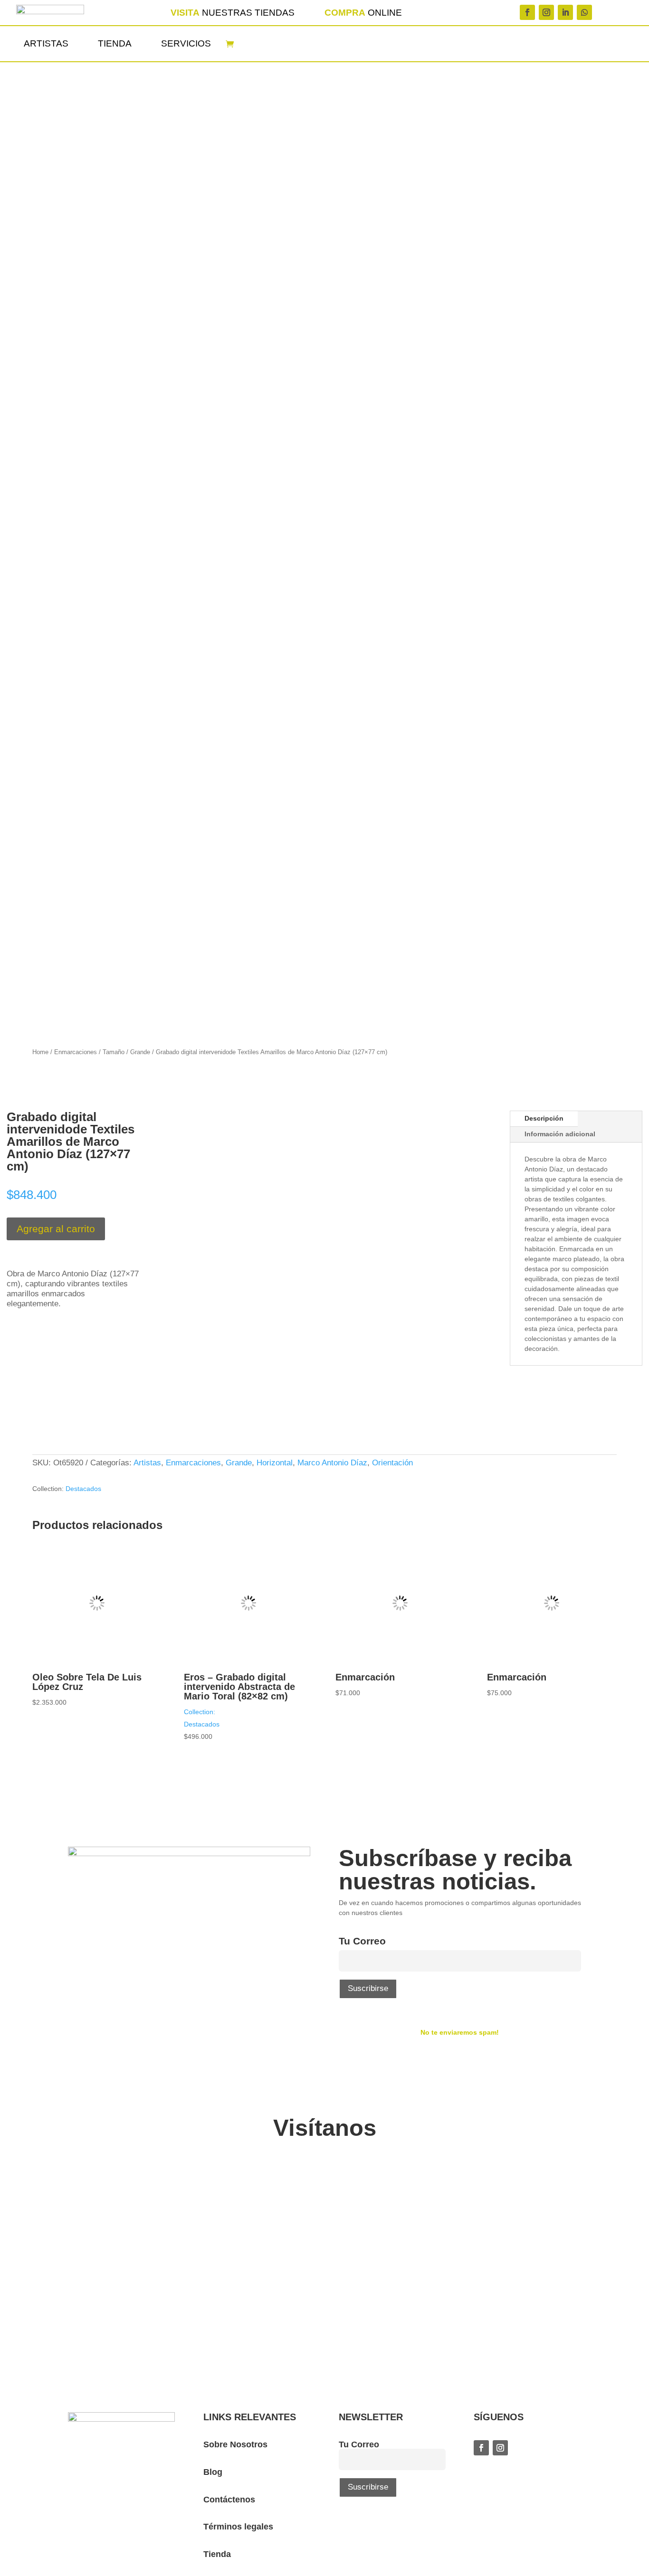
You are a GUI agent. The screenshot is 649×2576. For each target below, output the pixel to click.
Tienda (115, 43)
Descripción (544, 1118)
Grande (140, 1052)
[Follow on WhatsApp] (584, 12)
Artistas (46, 43)
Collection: (200, 1712)
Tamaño (114, 1052)
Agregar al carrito (56, 1229)
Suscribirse (368, 1988)
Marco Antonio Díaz (332, 1463)
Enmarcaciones (76, 1052)
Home (40, 1052)
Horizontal (275, 1463)
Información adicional (560, 1134)
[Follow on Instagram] (546, 12)
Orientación (392, 1463)
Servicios (186, 43)
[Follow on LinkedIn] (565, 12)
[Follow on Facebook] (527, 12)
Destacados (83, 1489)
